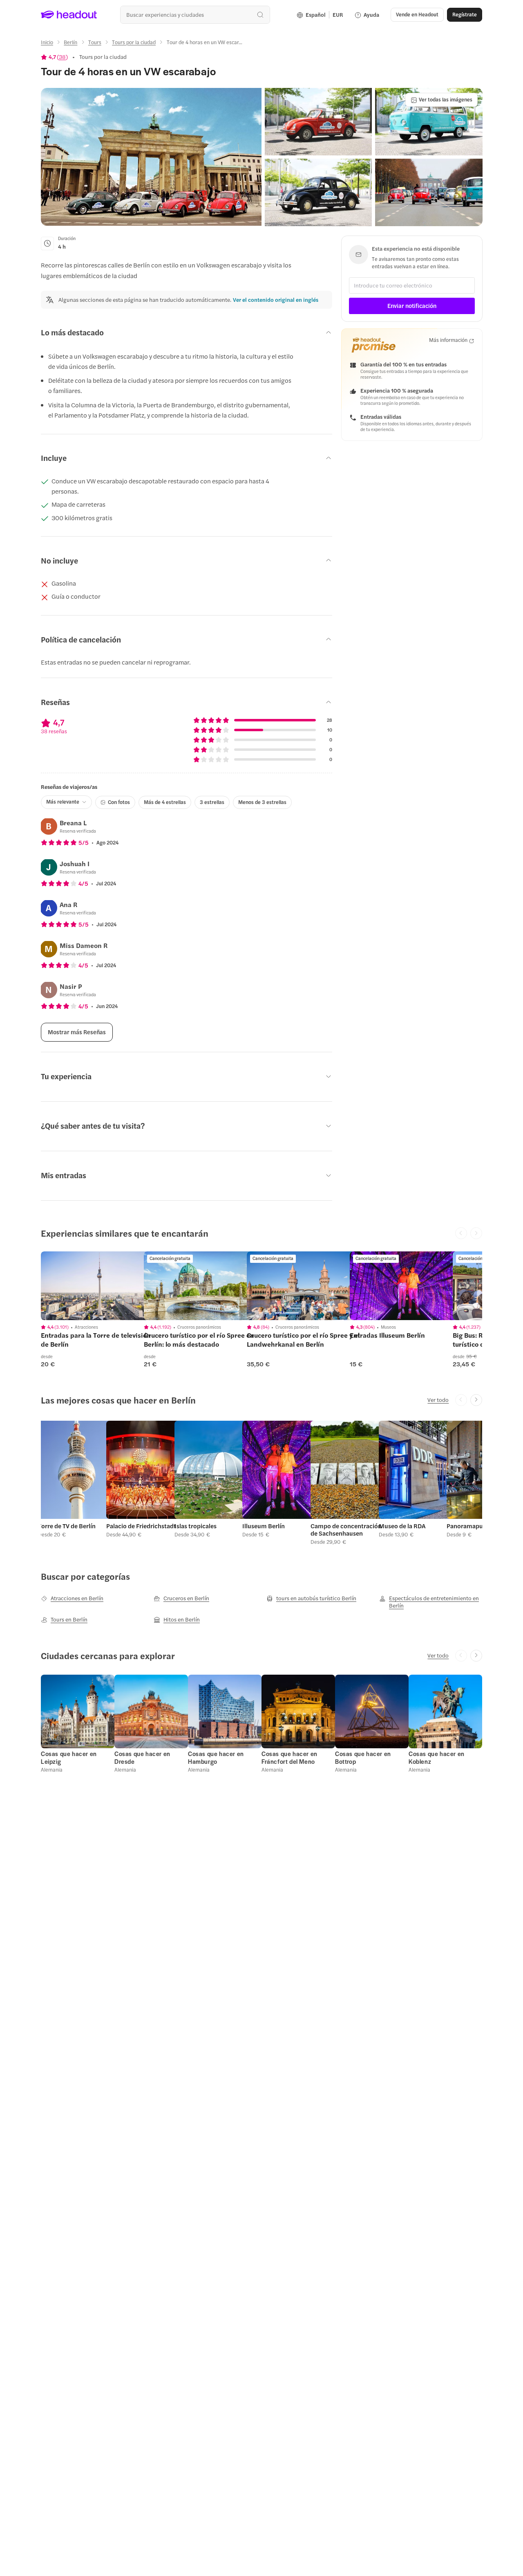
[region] (98, 1286)
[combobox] (195, 15)
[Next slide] (476, 1400)
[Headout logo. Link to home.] (69, 15)
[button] (151, 157)
